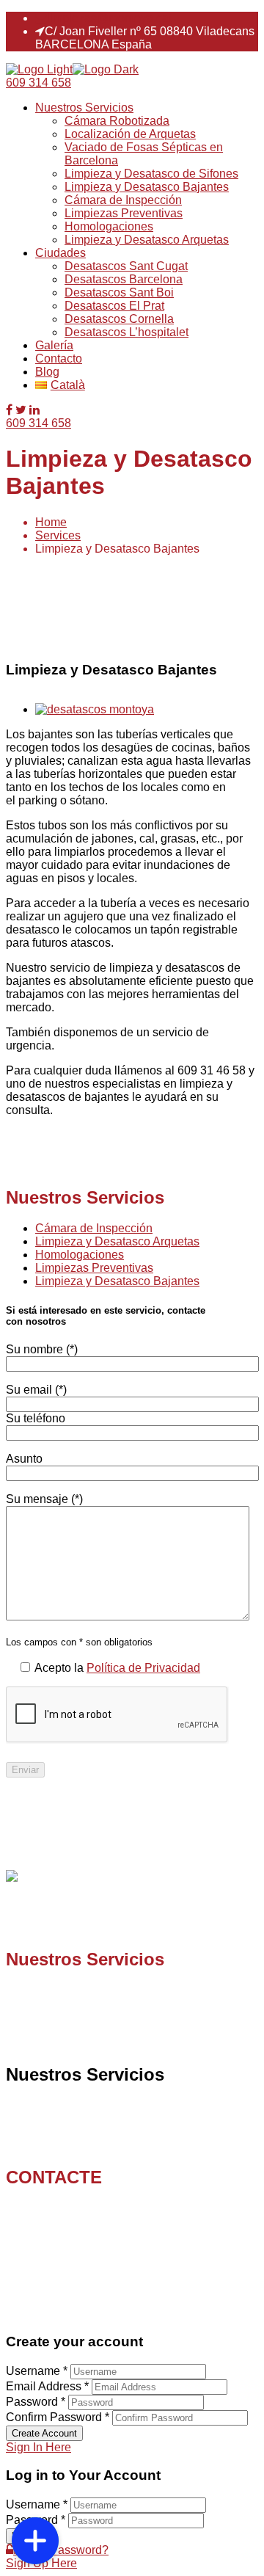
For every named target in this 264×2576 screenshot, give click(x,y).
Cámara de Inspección (123, 200)
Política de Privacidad (143, 1668)
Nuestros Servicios (84, 108)
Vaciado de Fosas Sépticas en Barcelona (143, 2132)
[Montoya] (39, 69)
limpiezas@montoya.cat (109, 18)
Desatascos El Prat (114, 306)
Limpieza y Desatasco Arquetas (147, 240)
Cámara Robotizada (117, 121)
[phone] (35, 2494)
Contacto (59, 359)
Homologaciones (109, 226)
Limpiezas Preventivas (124, 213)
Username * (37, 2371)
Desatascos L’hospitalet (126, 332)
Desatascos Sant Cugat (126, 266)
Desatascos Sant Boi (119, 292)
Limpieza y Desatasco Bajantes (147, 187)
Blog (47, 372)
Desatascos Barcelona (124, 279)
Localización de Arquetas (130, 134)
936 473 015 (77, 2222)
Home (51, 522)
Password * (36, 2402)
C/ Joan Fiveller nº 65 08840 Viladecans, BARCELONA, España (106, 2268)
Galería (54, 345)
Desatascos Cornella (119, 319)
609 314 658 (38, 83)
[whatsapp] (35, 2459)
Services (58, 535)
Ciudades (60, 253)
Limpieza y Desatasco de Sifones (151, 174)
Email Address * (47, 2386)
